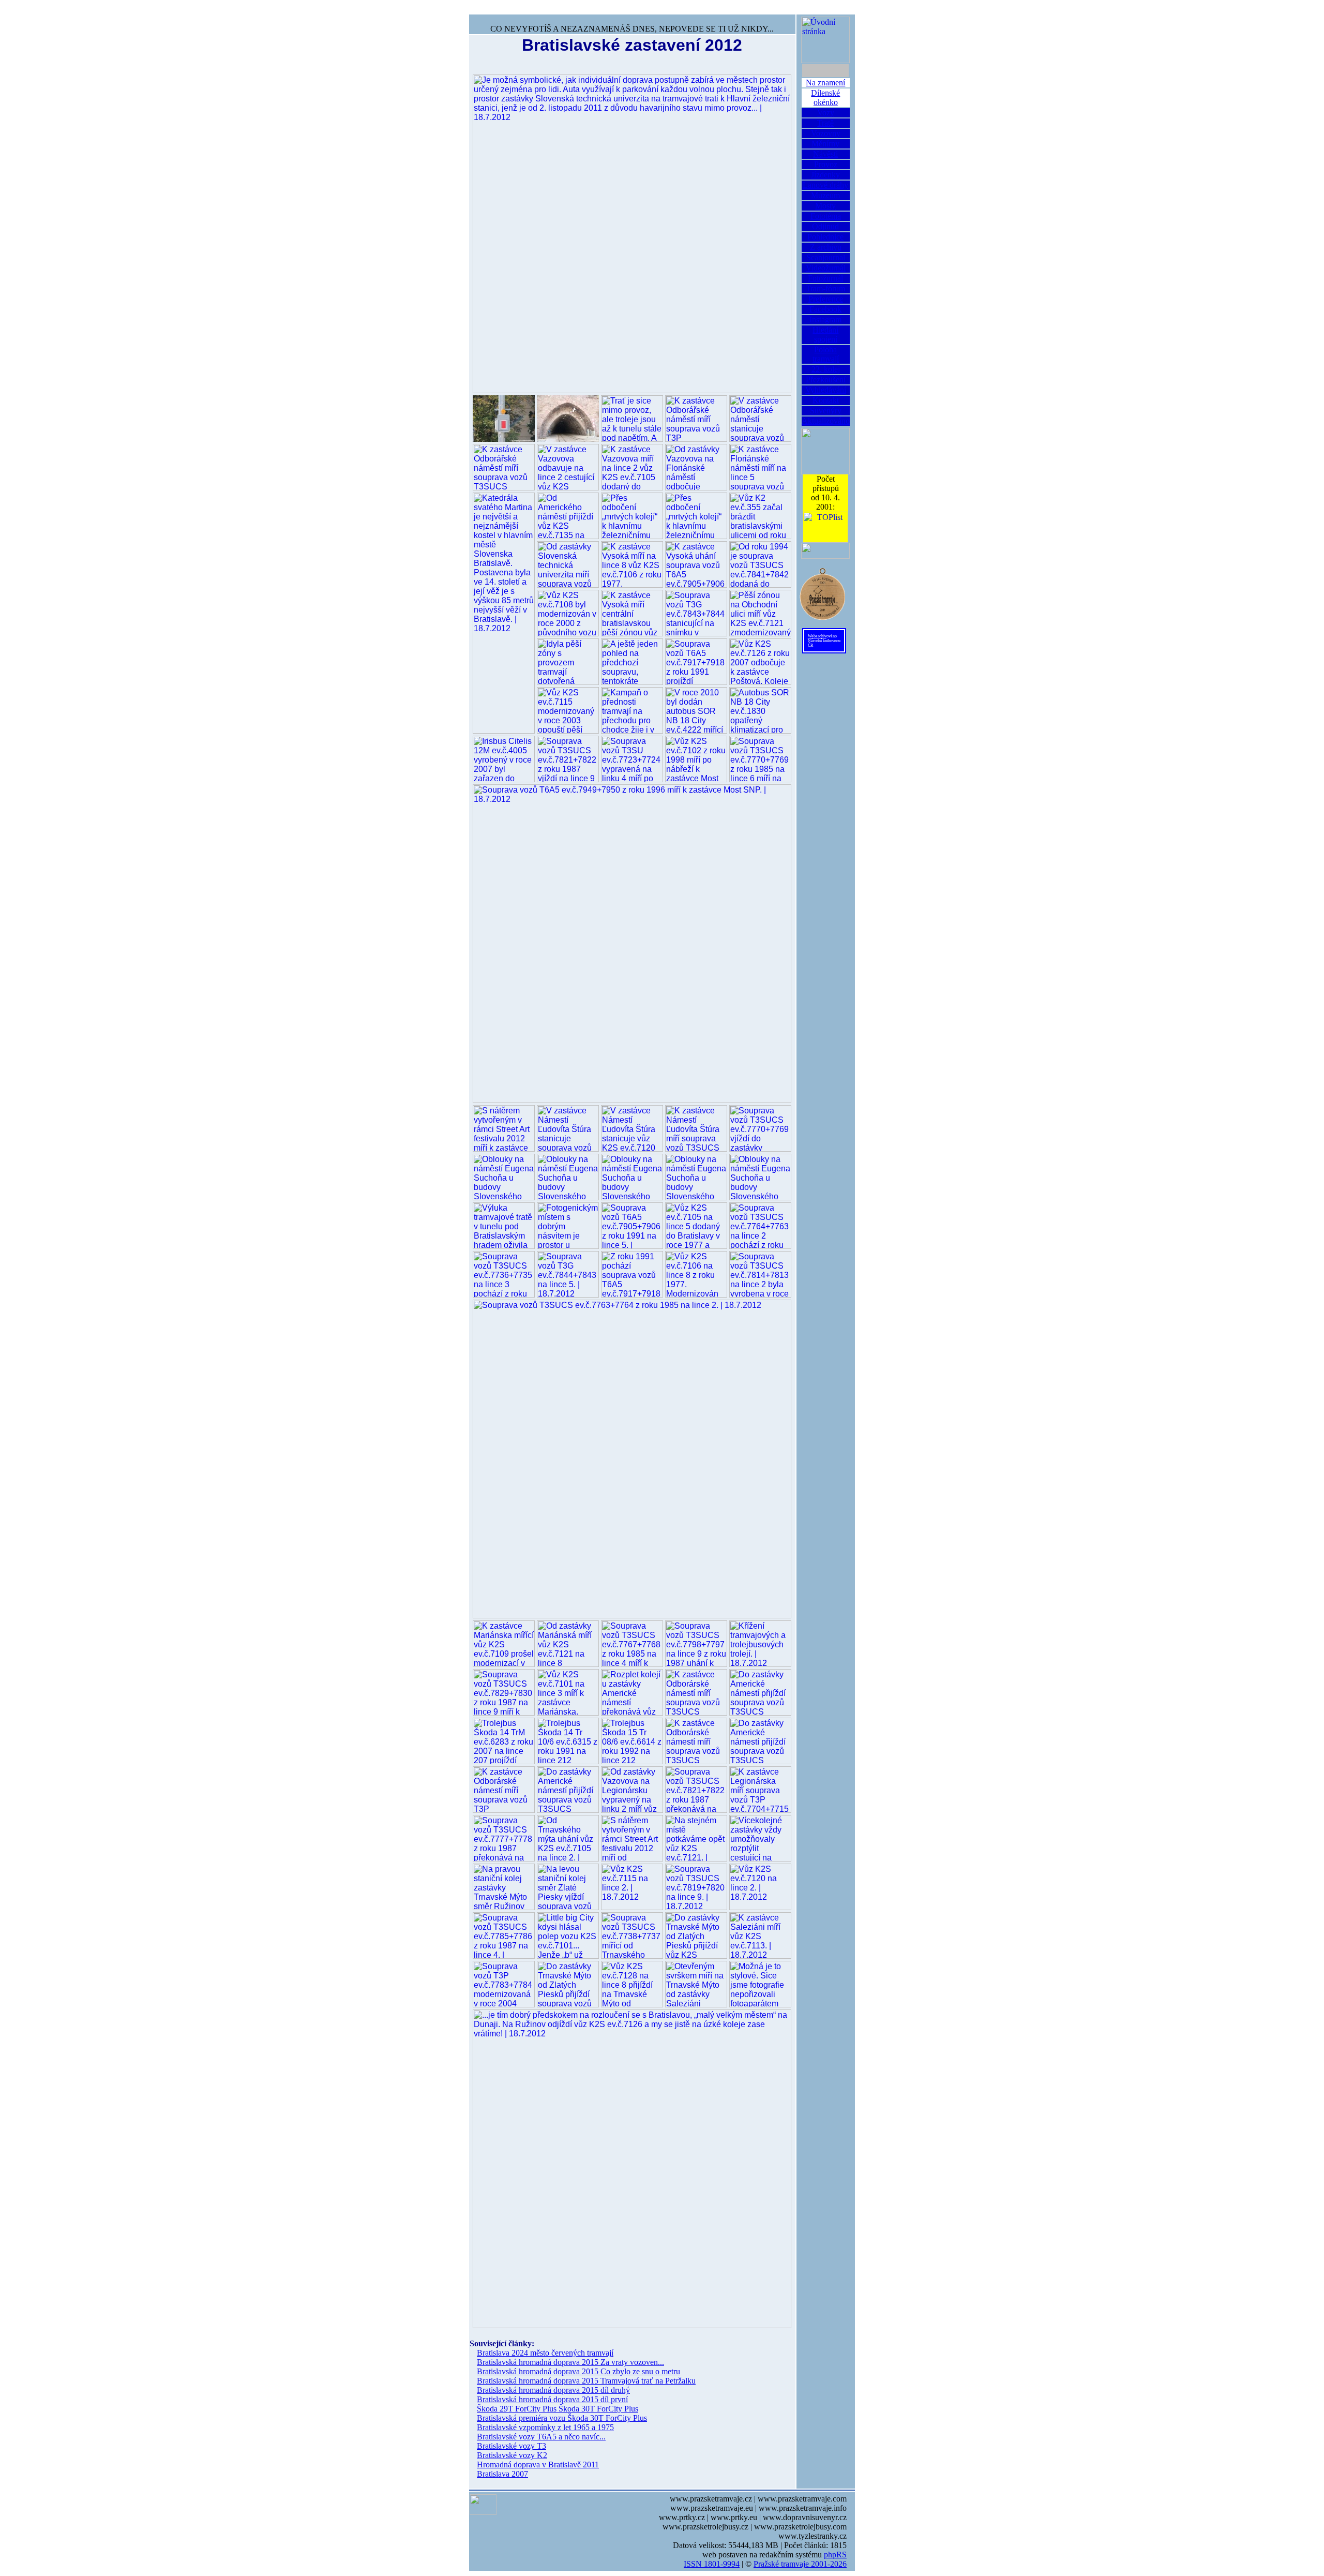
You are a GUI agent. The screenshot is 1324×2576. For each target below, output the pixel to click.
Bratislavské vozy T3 (511, 2446)
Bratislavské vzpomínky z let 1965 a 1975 (545, 2427)
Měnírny (825, 144)
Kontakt (826, 400)
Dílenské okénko (825, 98)
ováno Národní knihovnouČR (824, 641)
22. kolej (826, 369)
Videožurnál (826, 268)
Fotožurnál (825, 278)
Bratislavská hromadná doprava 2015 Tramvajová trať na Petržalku (586, 2381)
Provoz (826, 164)
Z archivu (826, 247)
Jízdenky (825, 175)
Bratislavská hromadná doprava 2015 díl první (552, 2399)
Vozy (826, 113)
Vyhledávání (826, 390)
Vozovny (826, 133)
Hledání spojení (825, 334)
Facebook (825, 309)
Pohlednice (825, 237)
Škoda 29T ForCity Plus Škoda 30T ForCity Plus (558, 2409)
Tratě (825, 123)
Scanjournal (826, 257)
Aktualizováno (826, 421)
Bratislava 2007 (502, 2474)
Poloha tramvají (826, 354)
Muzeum (825, 195)
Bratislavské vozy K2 (512, 2455)
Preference (826, 299)
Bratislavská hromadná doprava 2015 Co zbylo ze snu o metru (578, 2371)
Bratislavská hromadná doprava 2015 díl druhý (553, 2390)
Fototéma (826, 216)
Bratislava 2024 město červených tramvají (545, 2353)
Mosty (825, 206)
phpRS (835, 2555)
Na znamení (825, 83)
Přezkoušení (826, 379)
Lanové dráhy (825, 185)
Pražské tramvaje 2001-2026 (800, 2564)
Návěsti (825, 154)
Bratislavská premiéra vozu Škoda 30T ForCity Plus (562, 2418)
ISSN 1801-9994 (712, 2564)
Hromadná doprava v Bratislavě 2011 (538, 2465)
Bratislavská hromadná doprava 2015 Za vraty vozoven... (570, 2362)
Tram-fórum (825, 288)
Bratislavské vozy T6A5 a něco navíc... (541, 2437)
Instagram (825, 319)
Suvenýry (826, 411)
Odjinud (825, 226)
